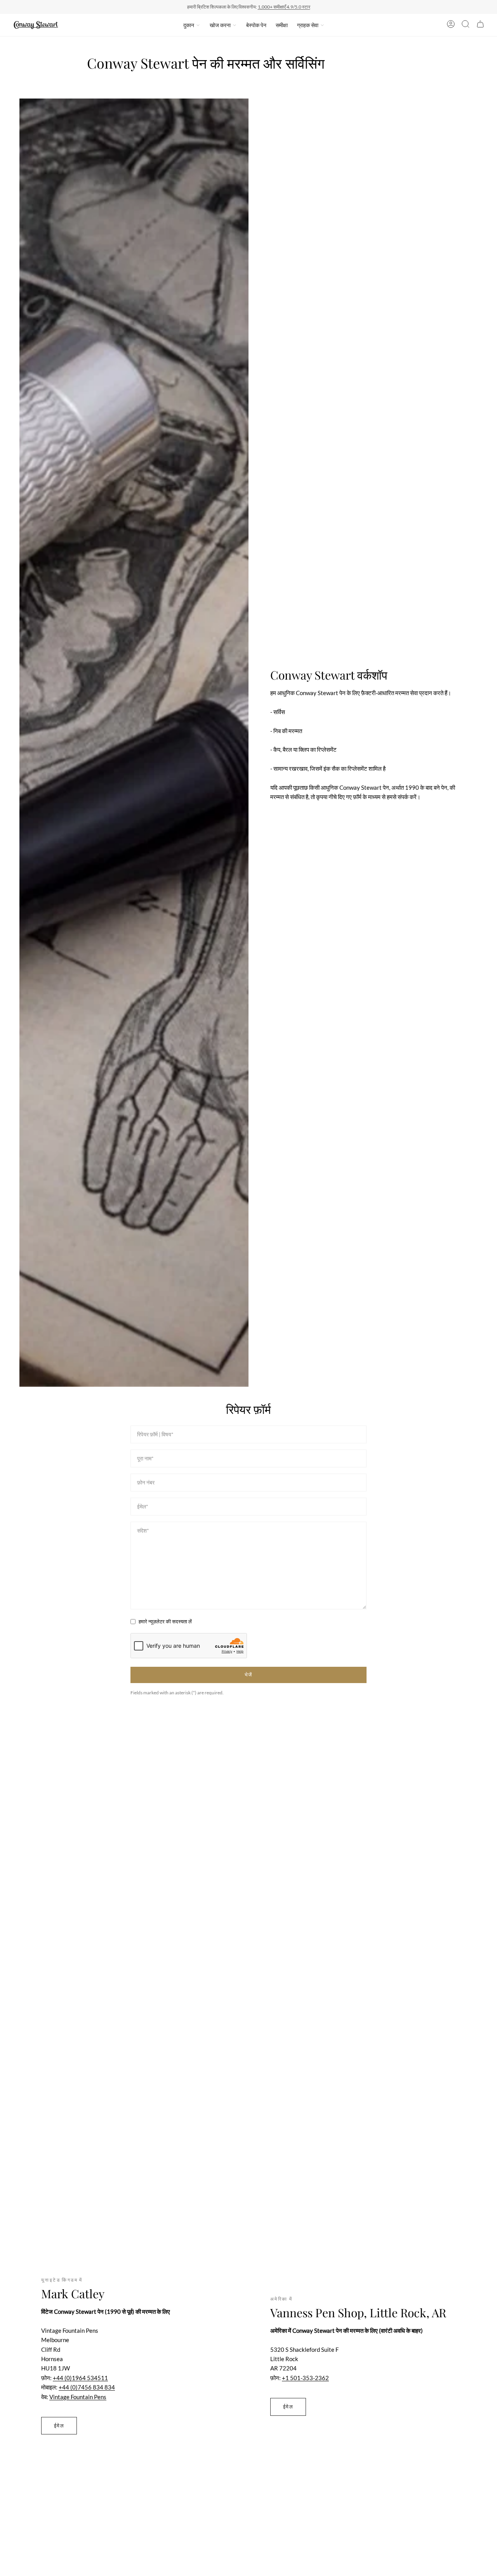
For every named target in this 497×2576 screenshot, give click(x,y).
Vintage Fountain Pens (78, 2397)
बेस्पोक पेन (256, 25)
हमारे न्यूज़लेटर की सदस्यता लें (165, 1621)
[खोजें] (466, 25)
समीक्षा (282, 25)
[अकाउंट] (451, 25)
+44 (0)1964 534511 (80, 2378)
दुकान (189, 25)
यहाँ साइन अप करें (298, 7)
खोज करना (220, 25)
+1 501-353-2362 (305, 2378)
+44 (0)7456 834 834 (87, 2387)
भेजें (248, 1675)
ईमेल (59, 2425)
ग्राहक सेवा (308, 25)
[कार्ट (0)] (480, 25)
